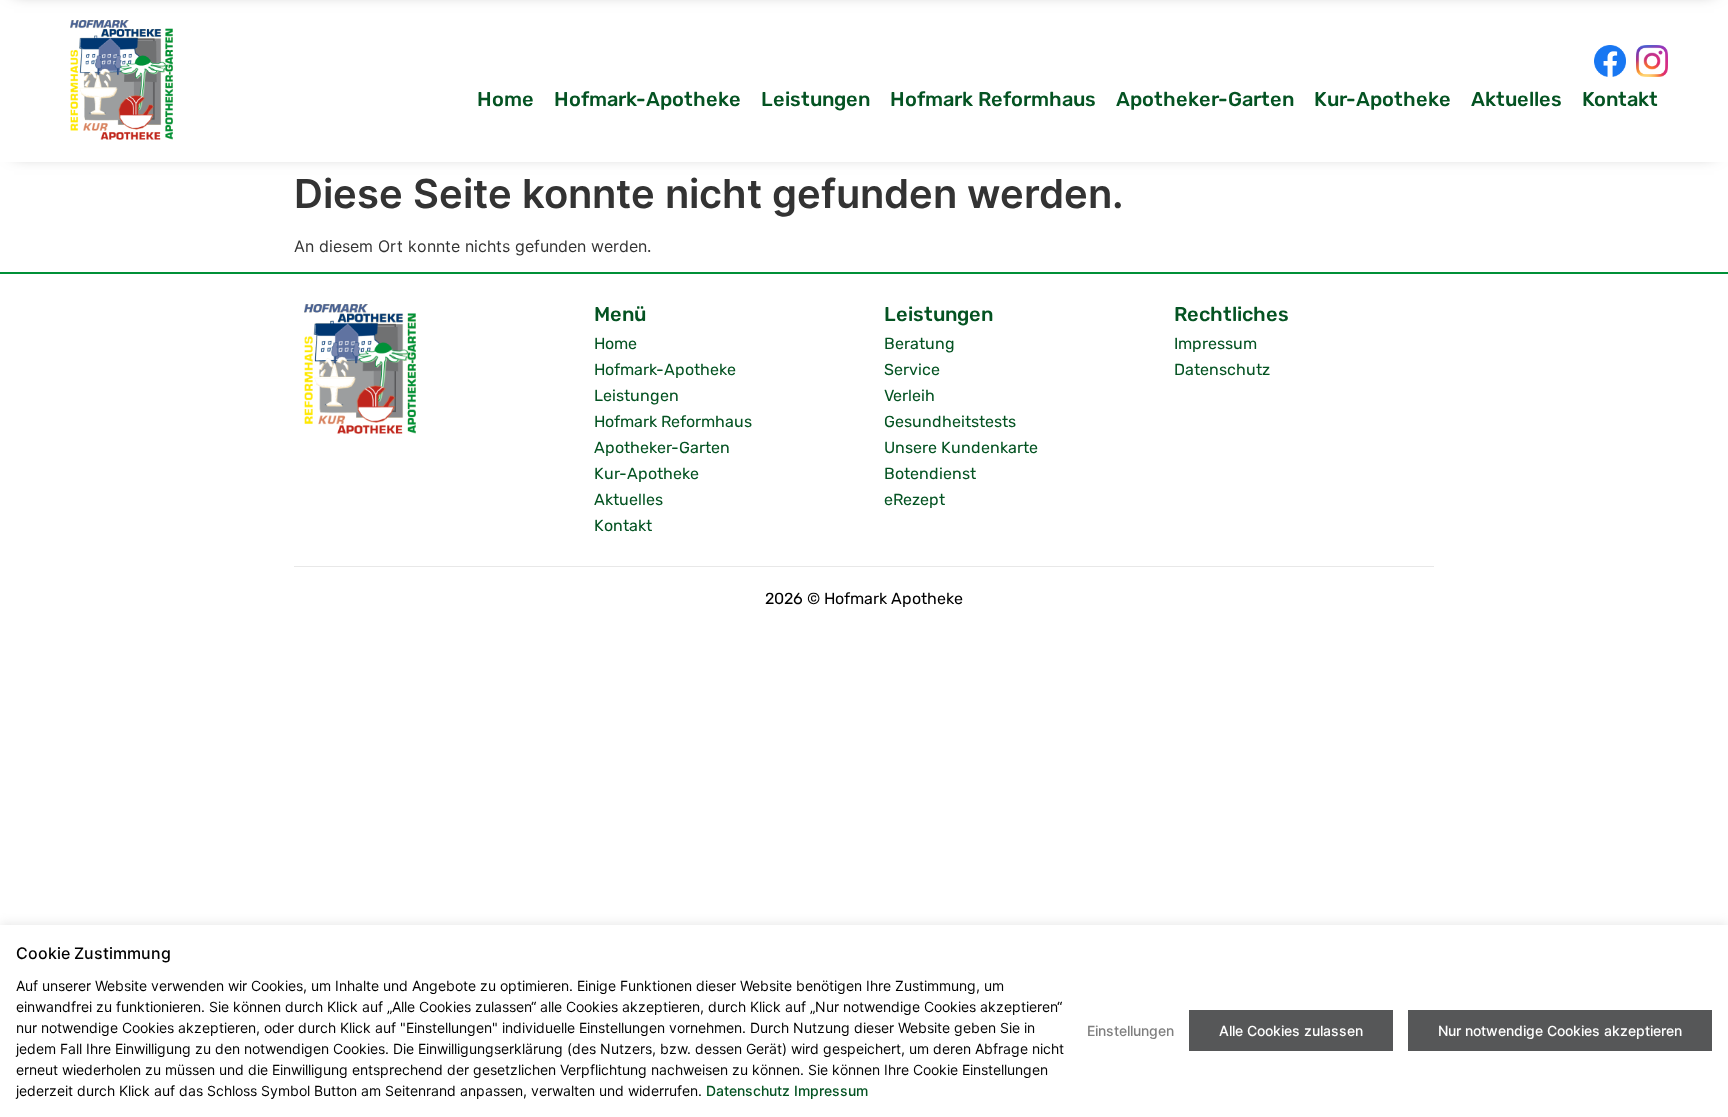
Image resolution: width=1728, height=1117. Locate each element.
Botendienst (930, 473)
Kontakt (1620, 99)
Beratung (919, 343)
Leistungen (815, 99)
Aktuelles (1516, 99)
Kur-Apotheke (1382, 99)
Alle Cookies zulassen (1291, 1030)
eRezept (914, 499)
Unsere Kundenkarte (961, 447)
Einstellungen (1130, 1030)
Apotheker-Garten (1205, 99)
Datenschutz (1222, 369)
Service (912, 369)
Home (505, 99)
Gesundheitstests (950, 421)
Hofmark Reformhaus (993, 99)
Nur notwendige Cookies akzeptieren (1560, 1030)
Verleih (909, 395)
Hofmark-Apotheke (647, 99)
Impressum (1215, 343)
